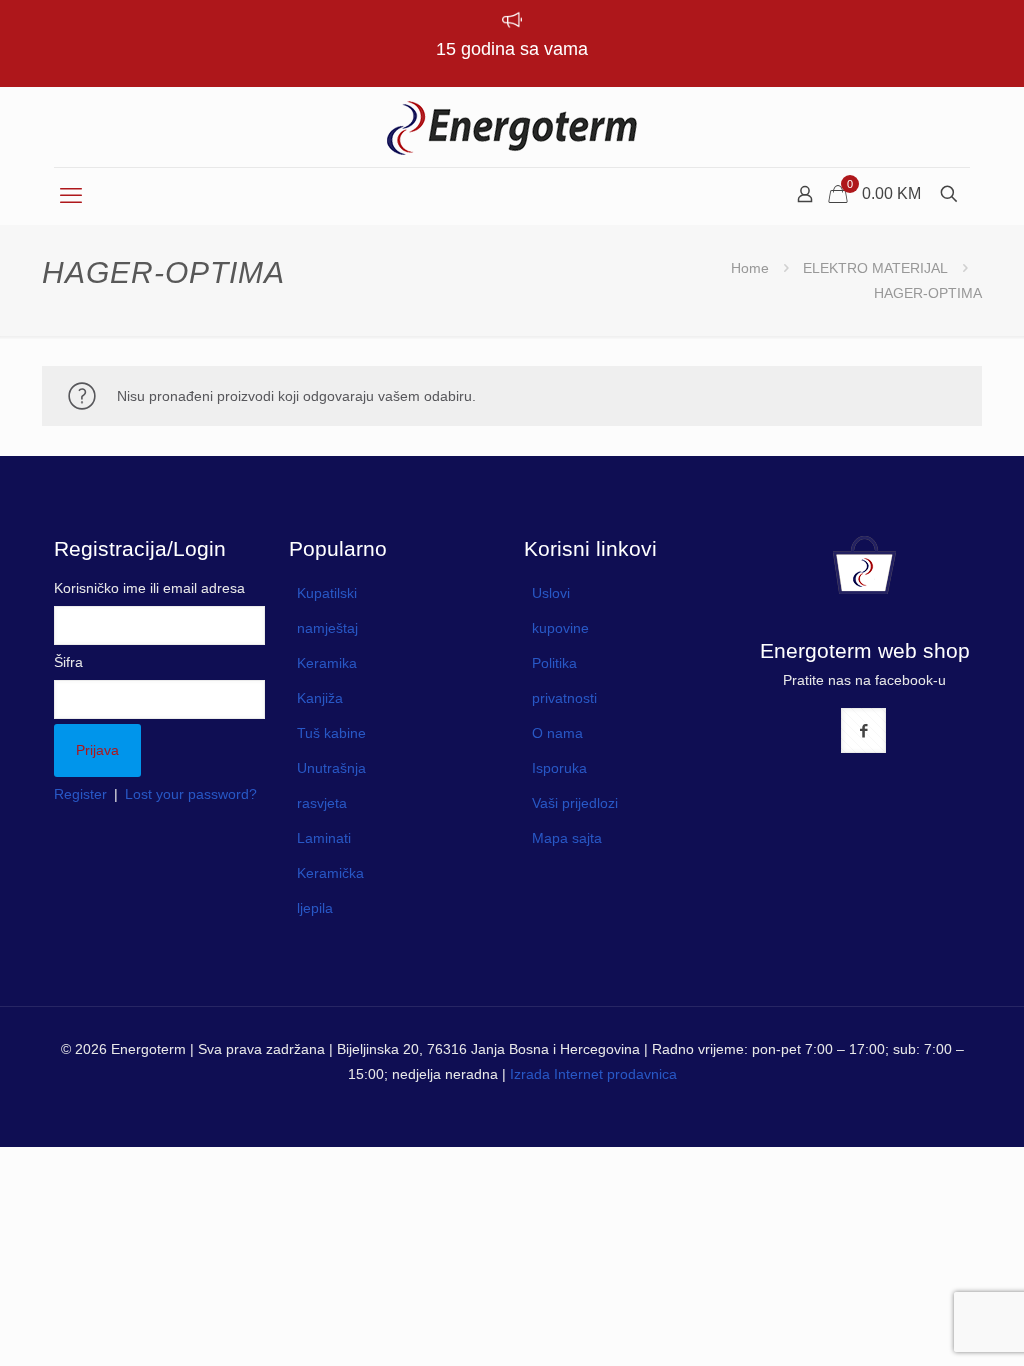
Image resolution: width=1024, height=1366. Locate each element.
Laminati (324, 838)
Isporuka (559, 768)
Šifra (68, 662)
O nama (557, 733)
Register (80, 794)
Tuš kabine (331, 733)
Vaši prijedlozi (575, 803)
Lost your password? (191, 794)
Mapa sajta (567, 838)
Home (750, 268)
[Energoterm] (512, 127)
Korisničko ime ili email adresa (149, 588)
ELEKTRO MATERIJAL (875, 268)
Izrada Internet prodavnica (593, 1074)
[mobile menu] (71, 196)
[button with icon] (863, 730)
